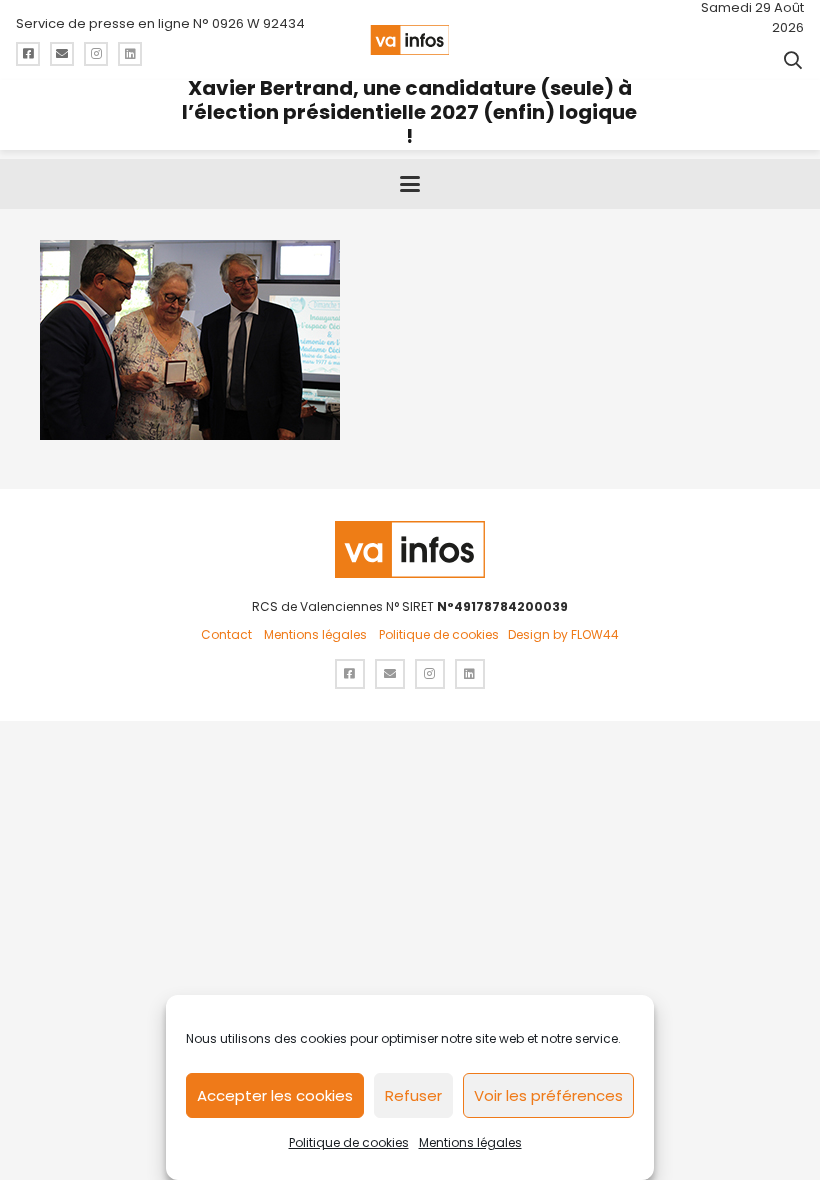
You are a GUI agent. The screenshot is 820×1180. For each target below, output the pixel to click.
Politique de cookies (349, 1142)
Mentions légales (470, 1142)
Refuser (413, 1095)
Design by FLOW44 (563, 634)
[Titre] (28, 54)
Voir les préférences (548, 1095)
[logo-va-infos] (409, 40)
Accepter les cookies (275, 1095)
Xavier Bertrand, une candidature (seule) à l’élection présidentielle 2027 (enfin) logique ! (409, 112)
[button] (793, 60)
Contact (226, 634)
